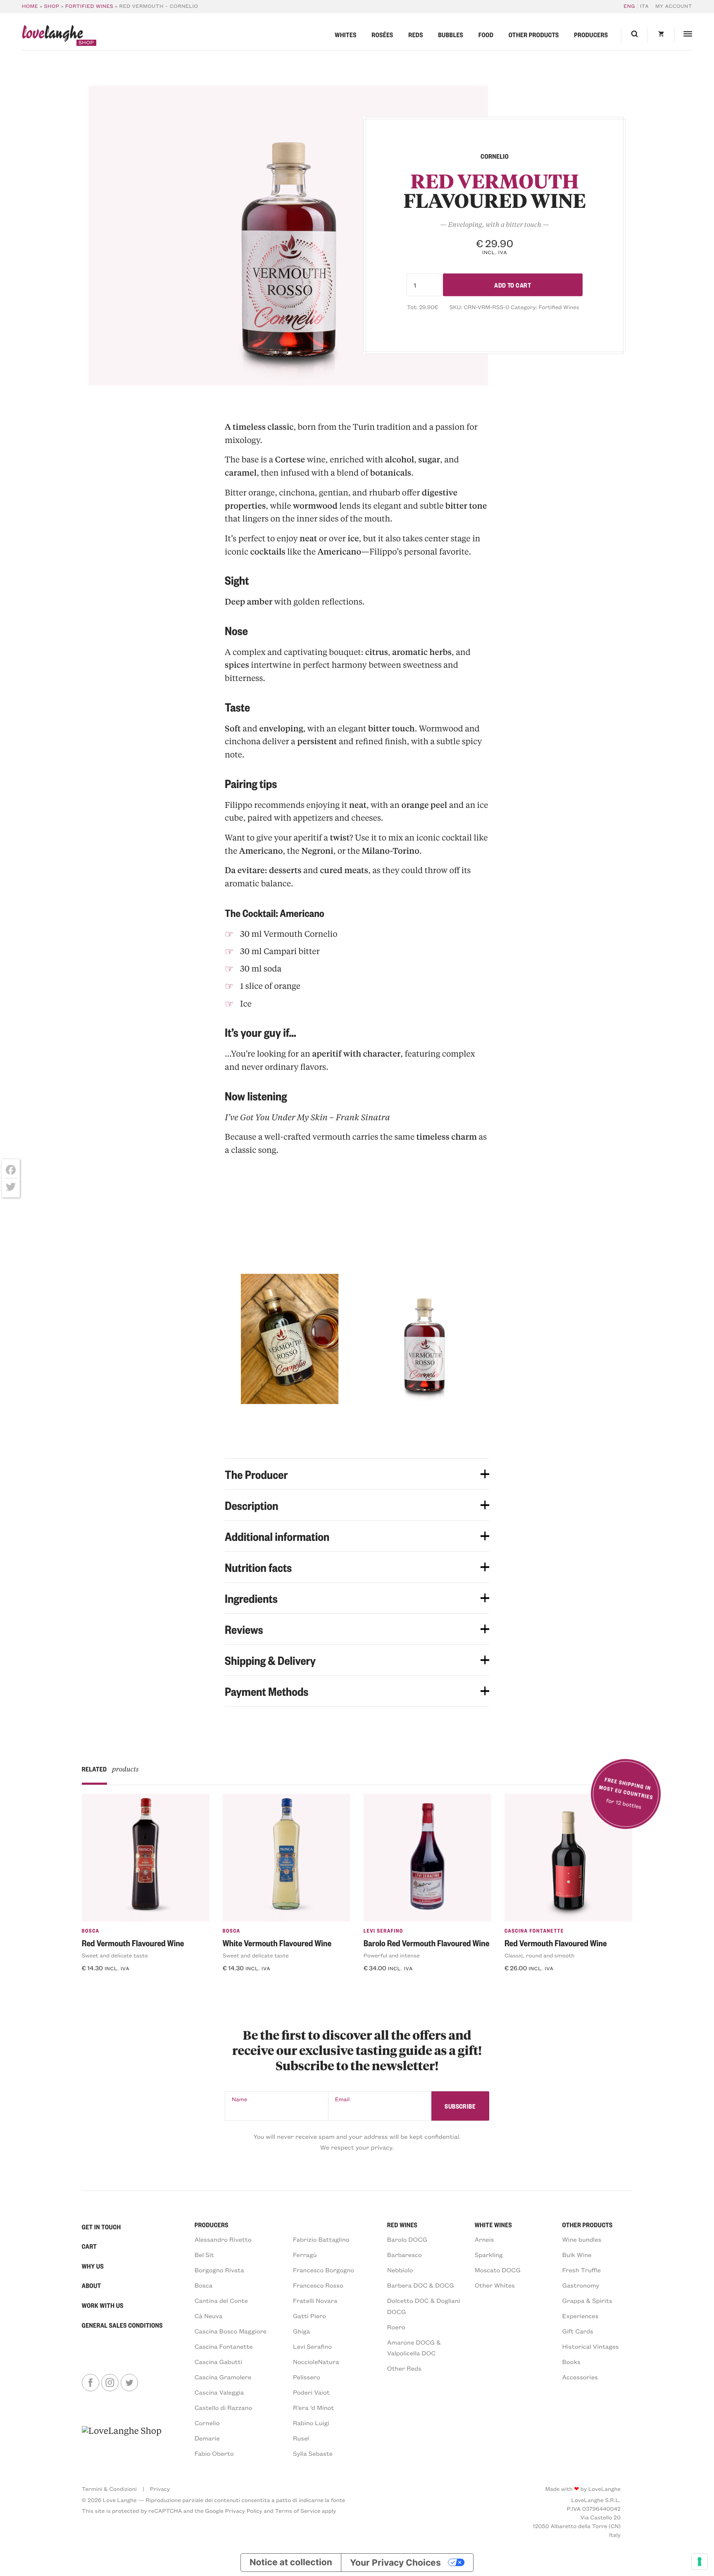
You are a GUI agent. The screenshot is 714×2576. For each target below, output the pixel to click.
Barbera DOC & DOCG (421, 2285)
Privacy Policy (244, 2511)
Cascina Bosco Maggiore (231, 2331)
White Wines (493, 2225)
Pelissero (307, 2377)
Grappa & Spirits (587, 2300)
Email (343, 2099)
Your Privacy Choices (395, 2563)
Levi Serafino (383, 1931)
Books (571, 2362)
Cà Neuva (209, 2316)
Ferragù (305, 2255)
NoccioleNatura (316, 2362)
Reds (416, 35)
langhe (52, 35)
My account (674, 6)
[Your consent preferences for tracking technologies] (700, 2562)
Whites (345, 35)
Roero (396, 2327)
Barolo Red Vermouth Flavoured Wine (427, 1943)
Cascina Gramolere (223, 2377)
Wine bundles (582, 2239)
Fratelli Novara (315, 2300)
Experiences (581, 2316)
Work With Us (103, 2305)
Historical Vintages (591, 2346)
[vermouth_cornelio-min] (288, 236)
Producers (591, 35)
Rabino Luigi (311, 2423)
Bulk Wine (577, 2255)
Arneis (484, 2239)
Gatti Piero (309, 2316)
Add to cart (513, 285)
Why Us (93, 2266)
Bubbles (451, 35)
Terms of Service (297, 2511)
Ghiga (301, 2331)
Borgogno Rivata (219, 2270)
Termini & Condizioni (109, 2489)
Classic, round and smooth (540, 1955)
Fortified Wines (89, 6)
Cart (89, 2246)
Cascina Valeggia (219, 2392)
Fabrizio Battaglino (321, 2239)
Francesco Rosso (318, 2285)
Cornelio (207, 2423)
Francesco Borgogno (324, 2270)
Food (486, 35)
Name (239, 2099)
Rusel (301, 2438)
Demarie (207, 2438)
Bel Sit (204, 2255)
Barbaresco (405, 2255)
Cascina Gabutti (219, 2362)
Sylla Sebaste (313, 2453)
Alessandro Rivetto (223, 2239)
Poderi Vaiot (311, 2392)
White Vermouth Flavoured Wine (277, 1943)
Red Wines (402, 2225)
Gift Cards (578, 2331)
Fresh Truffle (582, 2270)
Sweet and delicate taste (115, 1955)
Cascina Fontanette (534, 1931)
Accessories (580, 2377)
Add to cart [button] (105, 1985)
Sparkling (489, 2255)
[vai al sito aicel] (122, 2442)
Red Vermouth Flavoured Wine (133, 1943)
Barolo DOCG (407, 2239)
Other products (534, 35)
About (92, 2286)
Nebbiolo (400, 2270)
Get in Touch (101, 2227)
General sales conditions (122, 2325)
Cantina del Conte (221, 2300)
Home (30, 6)
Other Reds (404, 2368)
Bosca (91, 1931)
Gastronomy (581, 2285)
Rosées (382, 35)
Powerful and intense (392, 1955)
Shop (52, 6)
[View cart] (661, 35)
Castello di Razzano (224, 2407)
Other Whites (495, 2285)
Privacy (160, 2489)
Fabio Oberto (214, 2453)
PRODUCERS (212, 2225)
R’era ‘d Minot (313, 2407)
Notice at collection (291, 2563)
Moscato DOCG (498, 2270)
